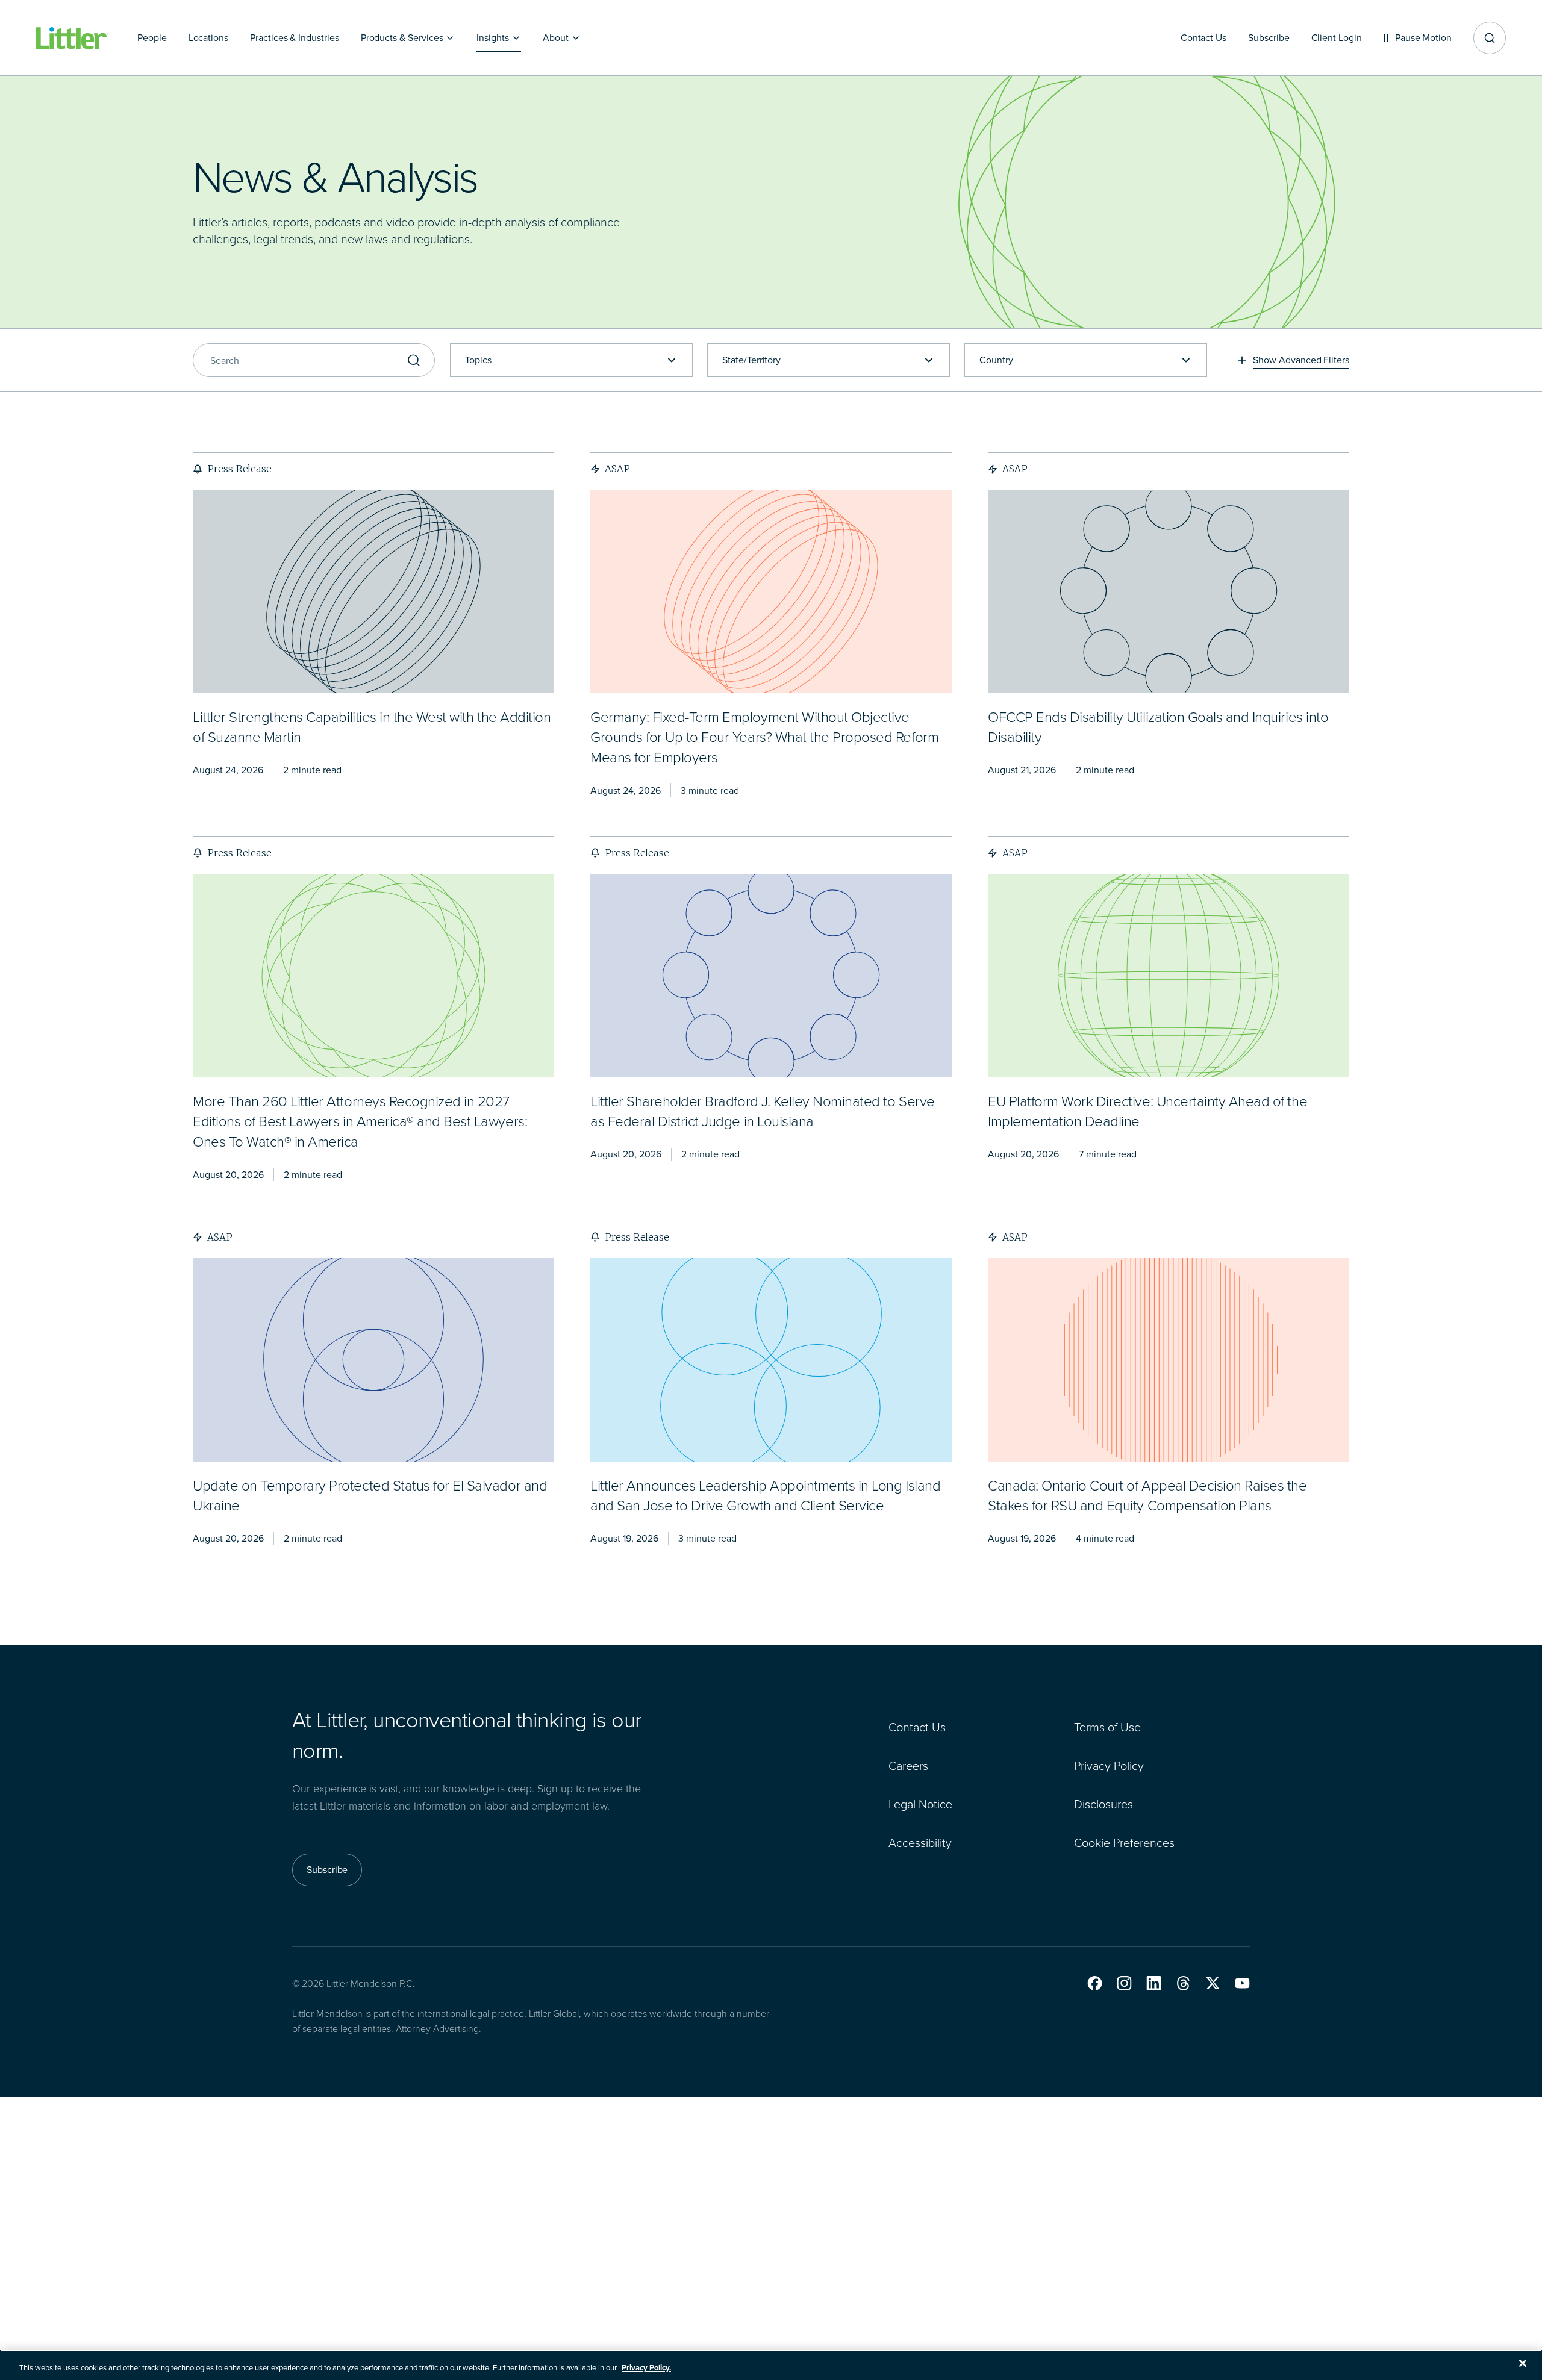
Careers (908, 1766)
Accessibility (920, 1843)
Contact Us (917, 1727)
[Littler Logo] (72, 38)
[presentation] (373, 591)
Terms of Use (1107, 1727)
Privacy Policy (1109, 1766)
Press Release (239, 469)
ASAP (617, 469)
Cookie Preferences (1124, 1843)
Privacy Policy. (646, 2368)
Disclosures (1103, 1804)
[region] (771, 2365)
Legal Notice (920, 1804)
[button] (1095, 1983)
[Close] (1523, 2363)
